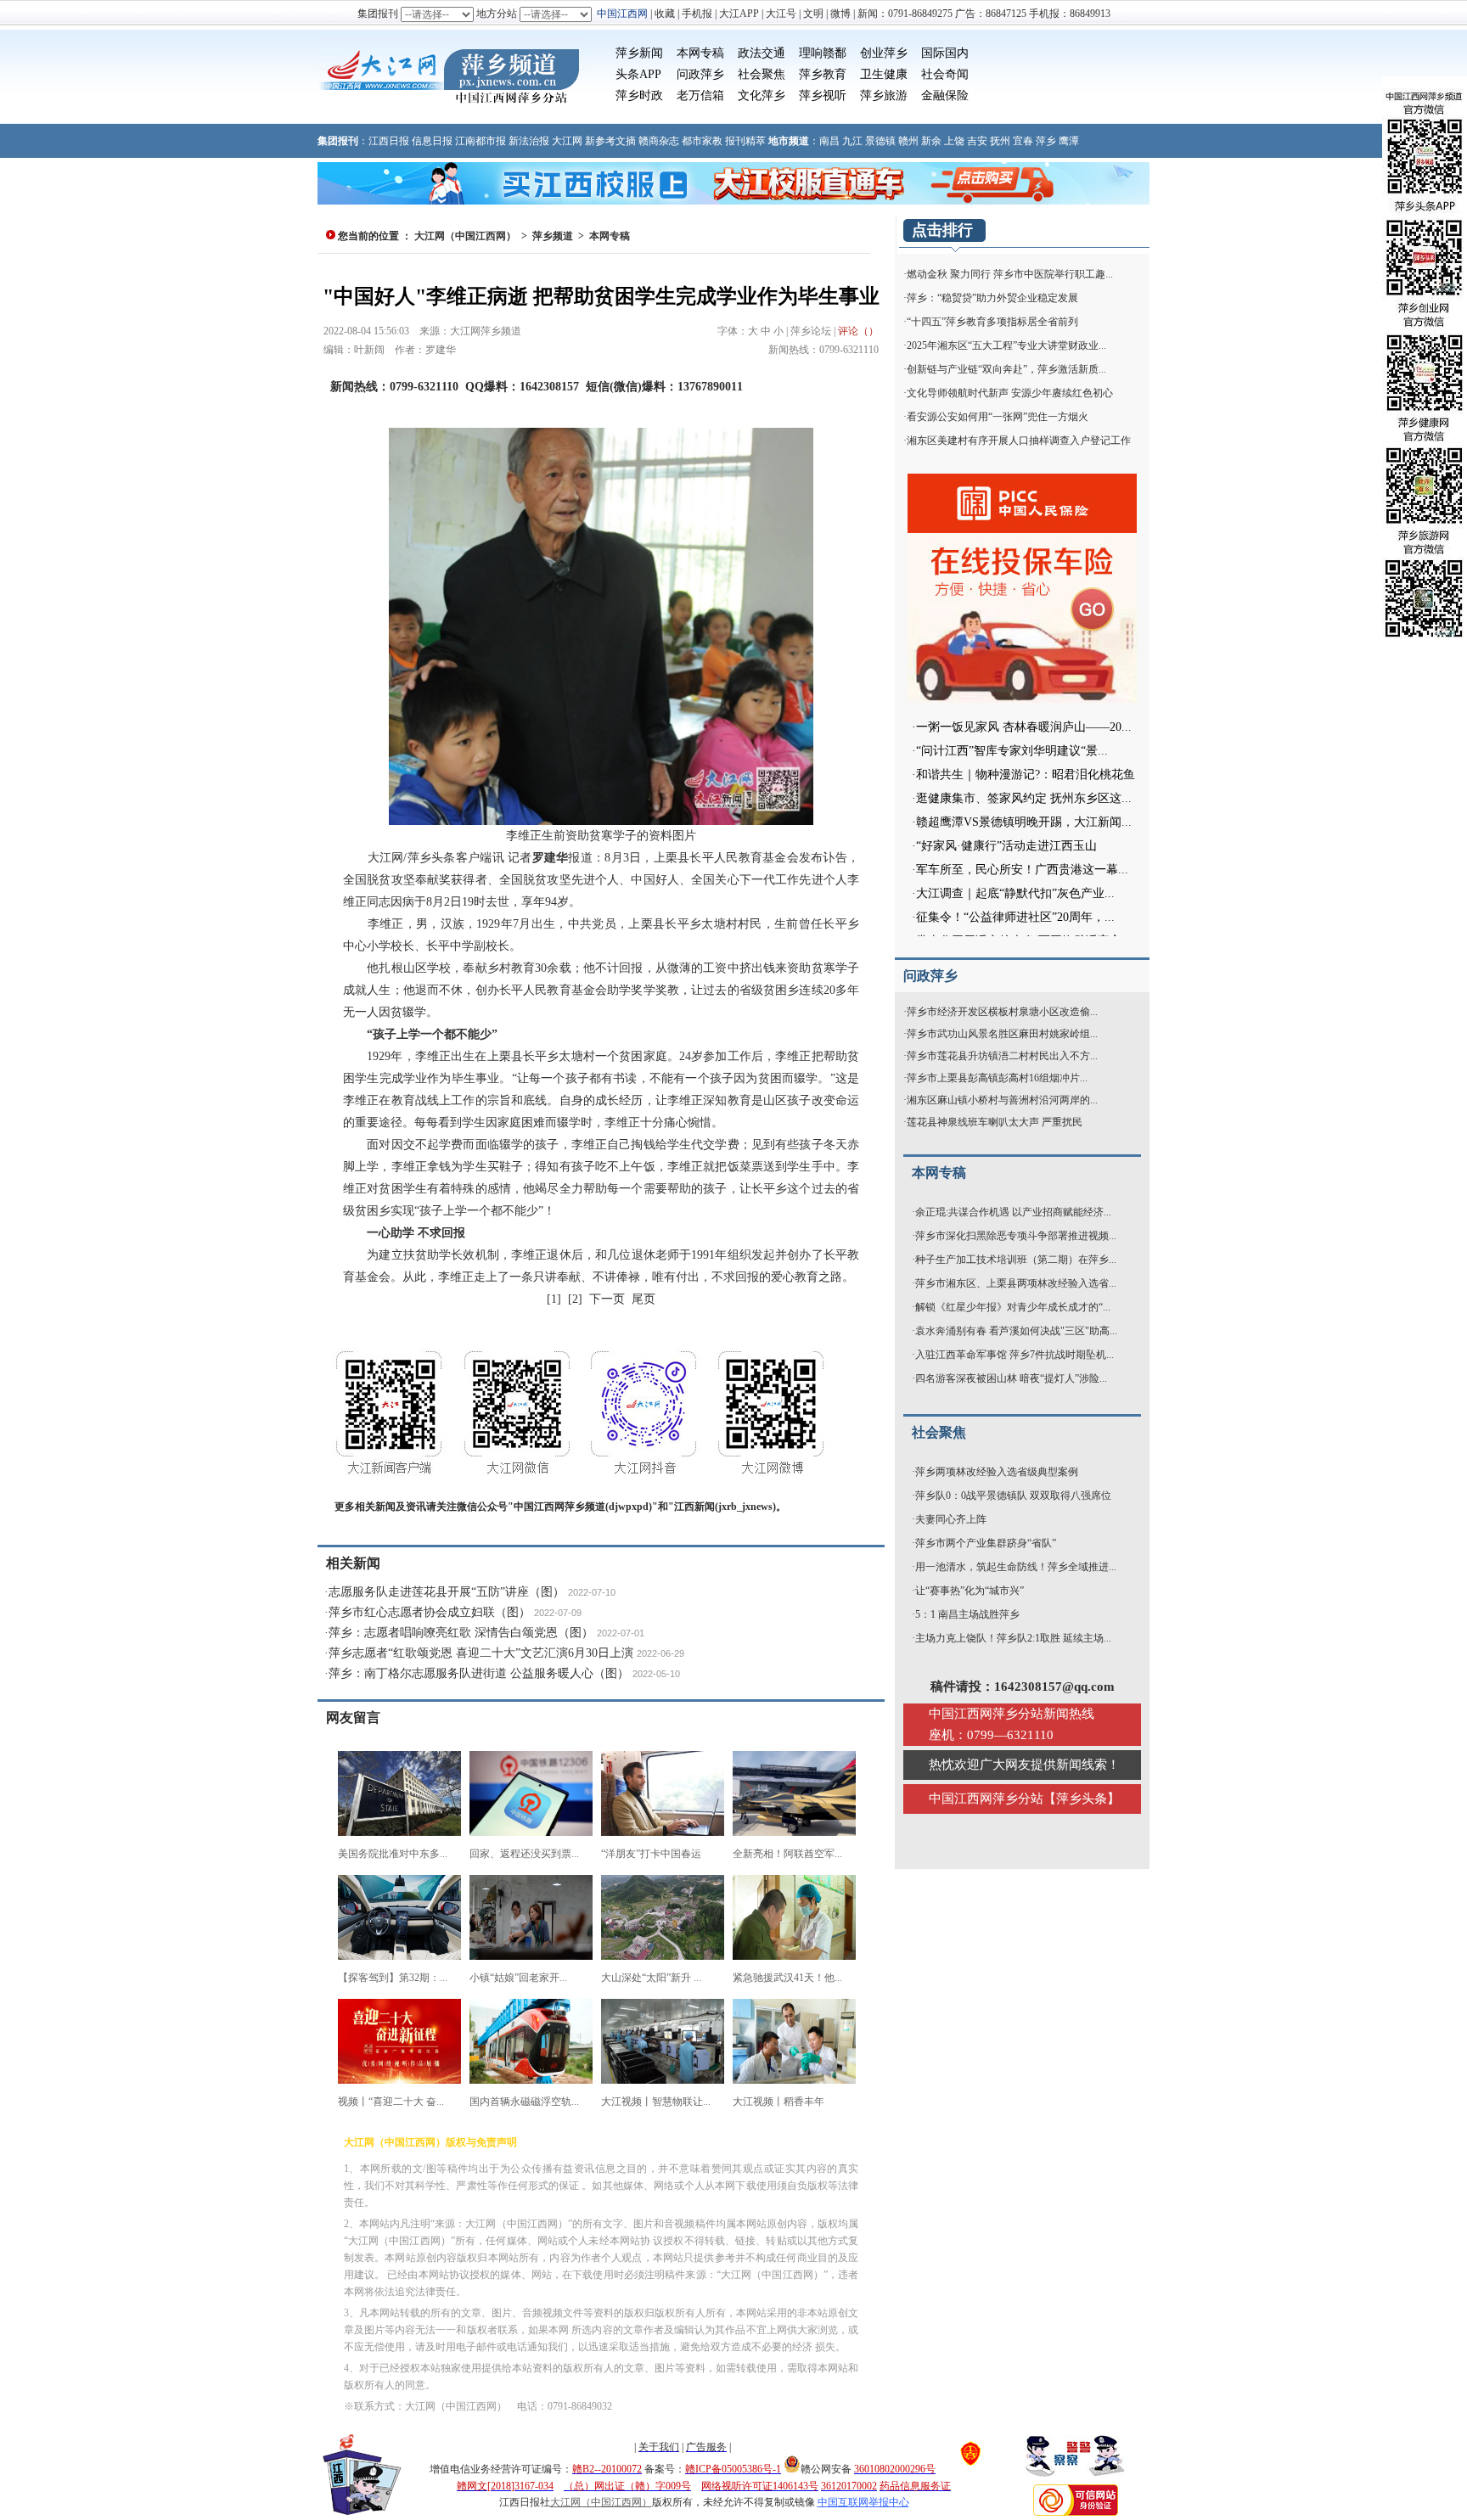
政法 (750, 53)
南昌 (829, 141)
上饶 (954, 141)
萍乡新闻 (639, 53)
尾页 (644, 1299)
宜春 (1023, 141)
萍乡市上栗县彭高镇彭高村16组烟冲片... (997, 1078)
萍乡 (1046, 141)
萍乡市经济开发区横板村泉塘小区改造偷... (1002, 1012)
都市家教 (702, 141)
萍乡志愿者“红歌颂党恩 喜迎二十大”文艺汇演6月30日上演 (481, 1653)
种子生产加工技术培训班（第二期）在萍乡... (1016, 1260)
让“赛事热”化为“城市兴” (970, 1591)
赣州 (908, 141)
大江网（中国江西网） (465, 236)
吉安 (977, 141)
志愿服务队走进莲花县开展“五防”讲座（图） (447, 1592)
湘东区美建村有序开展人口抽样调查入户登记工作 (1019, 441)
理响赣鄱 (823, 53)
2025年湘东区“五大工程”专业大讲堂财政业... (1006, 345)
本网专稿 (700, 53)
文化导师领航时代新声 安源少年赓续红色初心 (1010, 393)
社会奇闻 (945, 74)
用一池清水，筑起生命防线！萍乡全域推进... (1016, 1567)
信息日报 (432, 141)
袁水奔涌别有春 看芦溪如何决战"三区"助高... (1016, 1331)
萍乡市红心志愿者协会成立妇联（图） (430, 1612)
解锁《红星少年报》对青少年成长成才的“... (1013, 1307)
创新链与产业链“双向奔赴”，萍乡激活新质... (1006, 369)
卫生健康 (884, 74)
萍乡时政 (639, 95)
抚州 (1000, 141)
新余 (931, 141)
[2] (575, 1299)
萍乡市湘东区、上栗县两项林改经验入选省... (1016, 1283)
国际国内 (945, 53)
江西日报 (389, 141)
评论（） (858, 331)
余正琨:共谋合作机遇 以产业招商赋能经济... (1013, 1212)
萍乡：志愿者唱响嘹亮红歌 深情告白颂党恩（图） (461, 1633)
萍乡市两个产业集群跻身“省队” (986, 1543)
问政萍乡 (700, 74)
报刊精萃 (745, 141)
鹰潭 (1069, 141)
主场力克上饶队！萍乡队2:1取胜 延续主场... (1013, 1638)
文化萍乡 (762, 95)
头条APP (638, 74)
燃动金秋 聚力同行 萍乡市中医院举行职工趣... (1010, 274)
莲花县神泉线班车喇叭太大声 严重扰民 (995, 1122)
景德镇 (880, 141)
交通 (773, 53)
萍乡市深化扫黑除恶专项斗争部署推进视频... (1016, 1236)
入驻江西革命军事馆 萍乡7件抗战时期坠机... (1015, 1355)
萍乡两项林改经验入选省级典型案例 (997, 1472)
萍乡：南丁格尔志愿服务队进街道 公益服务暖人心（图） (479, 1673)
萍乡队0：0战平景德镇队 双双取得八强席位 (1013, 1496)
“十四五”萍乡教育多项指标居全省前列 (992, 322)
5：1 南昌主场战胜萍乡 (967, 1614)
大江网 (567, 141)
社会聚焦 (762, 74)
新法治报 (529, 141)
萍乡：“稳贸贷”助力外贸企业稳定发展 (992, 298)
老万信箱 (700, 95)
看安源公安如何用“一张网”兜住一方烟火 (998, 417)
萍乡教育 (823, 74)
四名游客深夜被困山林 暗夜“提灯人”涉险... (1011, 1378)
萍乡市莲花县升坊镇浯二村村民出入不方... (1002, 1056)
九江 (852, 141)
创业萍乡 (884, 53)
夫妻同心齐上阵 (951, 1519)
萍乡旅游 (884, 95)
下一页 (607, 1299)
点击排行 (942, 230)
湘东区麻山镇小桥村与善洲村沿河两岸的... (1002, 1100)
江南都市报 (481, 141)
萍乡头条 (1082, 1799)
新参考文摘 (610, 141)
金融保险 (945, 95)
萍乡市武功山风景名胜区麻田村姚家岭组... (1002, 1034)
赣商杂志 (659, 141)
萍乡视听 (823, 95)
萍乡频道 (553, 236)
